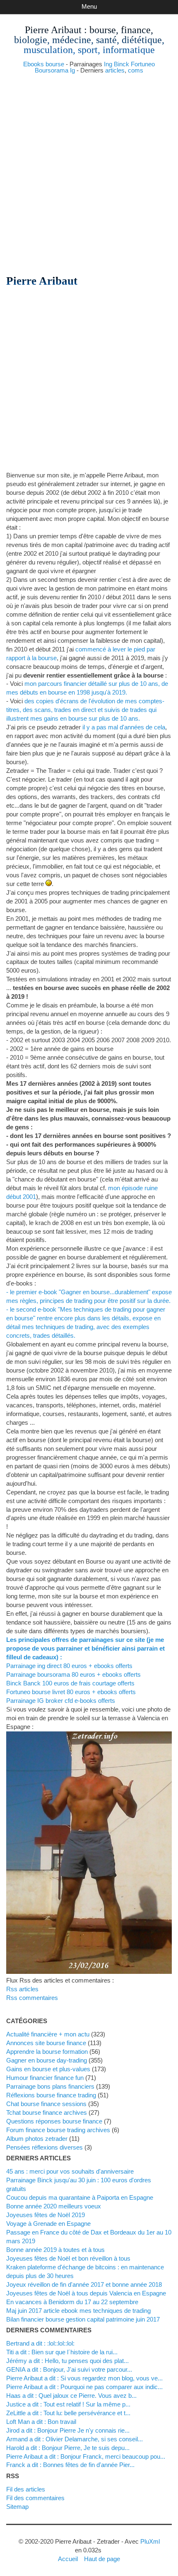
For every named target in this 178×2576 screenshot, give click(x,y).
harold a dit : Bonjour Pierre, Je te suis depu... (68, 2448)
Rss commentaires (32, 1998)
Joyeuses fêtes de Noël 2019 (46, 2215)
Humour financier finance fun (45, 2078)
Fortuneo (143, 64)
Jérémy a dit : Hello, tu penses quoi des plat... (67, 2361)
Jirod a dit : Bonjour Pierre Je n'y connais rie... (68, 2430)
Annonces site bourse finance (46, 2043)
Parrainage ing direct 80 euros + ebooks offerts (69, 1666)
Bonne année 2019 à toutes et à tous (55, 2250)
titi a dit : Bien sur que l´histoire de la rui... (62, 2352)
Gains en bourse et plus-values (48, 2069)
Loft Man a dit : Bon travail (41, 2422)
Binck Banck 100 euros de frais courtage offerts (70, 1683)
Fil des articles (26, 2489)
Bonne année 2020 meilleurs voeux (54, 2206)
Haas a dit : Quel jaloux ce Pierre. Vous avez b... (71, 2396)
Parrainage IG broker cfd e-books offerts (61, 1701)
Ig (72, 70)
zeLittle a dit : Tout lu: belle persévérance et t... (68, 2413)
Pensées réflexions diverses (44, 2147)
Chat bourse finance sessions (46, 2104)
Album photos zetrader (37, 2139)
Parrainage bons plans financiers (50, 2086)
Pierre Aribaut (53, 30)
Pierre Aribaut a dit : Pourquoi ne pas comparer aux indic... (84, 2387)
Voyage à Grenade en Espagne (48, 2224)
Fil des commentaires (35, 2498)
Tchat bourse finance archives (47, 2112)
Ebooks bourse (44, 64)
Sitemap (17, 2507)
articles (115, 70)
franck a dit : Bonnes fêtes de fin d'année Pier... (70, 2465)
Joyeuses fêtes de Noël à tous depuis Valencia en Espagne (86, 2293)
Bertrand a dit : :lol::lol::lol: (40, 2343)
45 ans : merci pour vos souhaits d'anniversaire (70, 2171)
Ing (108, 64)
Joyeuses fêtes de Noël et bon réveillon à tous (68, 2258)
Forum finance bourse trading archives (58, 2130)
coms (136, 70)
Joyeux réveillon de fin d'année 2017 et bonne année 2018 (84, 2284)
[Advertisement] (89, 171)
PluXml (150, 2541)
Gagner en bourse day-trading (47, 2060)
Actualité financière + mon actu (48, 2034)
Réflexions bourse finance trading (51, 2095)
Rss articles (22, 1989)
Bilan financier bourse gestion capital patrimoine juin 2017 (83, 2319)
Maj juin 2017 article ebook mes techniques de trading (78, 2311)
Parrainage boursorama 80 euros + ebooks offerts (73, 1674)
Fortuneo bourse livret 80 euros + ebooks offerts (71, 1692)
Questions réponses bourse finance (54, 2121)
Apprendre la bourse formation (47, 2052)
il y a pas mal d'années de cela (124, 727)
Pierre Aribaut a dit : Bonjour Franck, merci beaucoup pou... (86, 2456)
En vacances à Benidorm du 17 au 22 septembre (72, 2302)
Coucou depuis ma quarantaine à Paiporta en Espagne (80, 2197)
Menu (89, 6)
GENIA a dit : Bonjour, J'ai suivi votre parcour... (69, 2369)
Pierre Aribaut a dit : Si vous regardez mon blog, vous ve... (84, 2378)
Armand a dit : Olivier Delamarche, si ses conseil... (75, 2439)
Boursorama (52, 70)
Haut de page (102, 2559)
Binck (121, 64)
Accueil (68, 2559)
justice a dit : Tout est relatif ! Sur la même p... (68, 2404)
